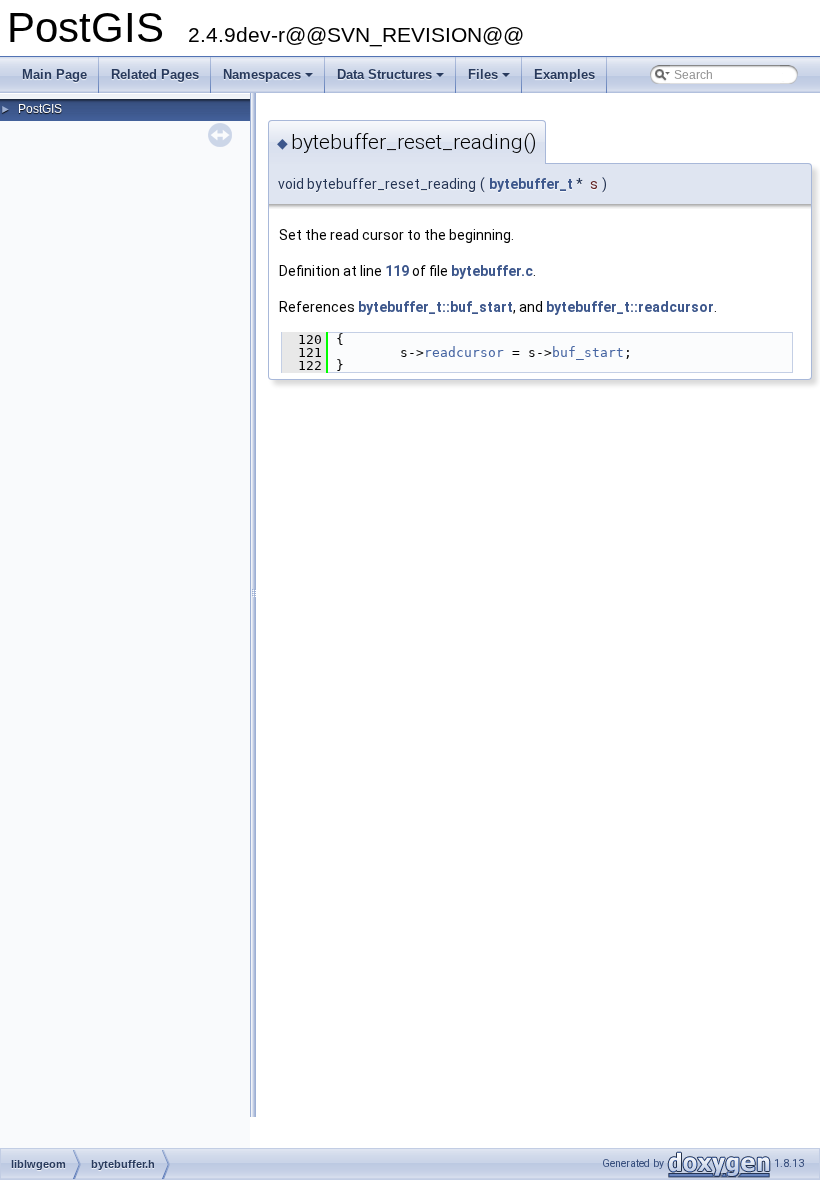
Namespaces (269, 80)
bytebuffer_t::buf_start (435, 307)
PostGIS (40, 109)
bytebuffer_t (531, 184)
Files (490, 80)
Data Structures (392, 80)
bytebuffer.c (492, 271)
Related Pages (155, 74)
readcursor (464, 352)
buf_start (588, 352)
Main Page (54, 74)
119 (397, 271)
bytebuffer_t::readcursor (630, 307)
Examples (564, 74)
